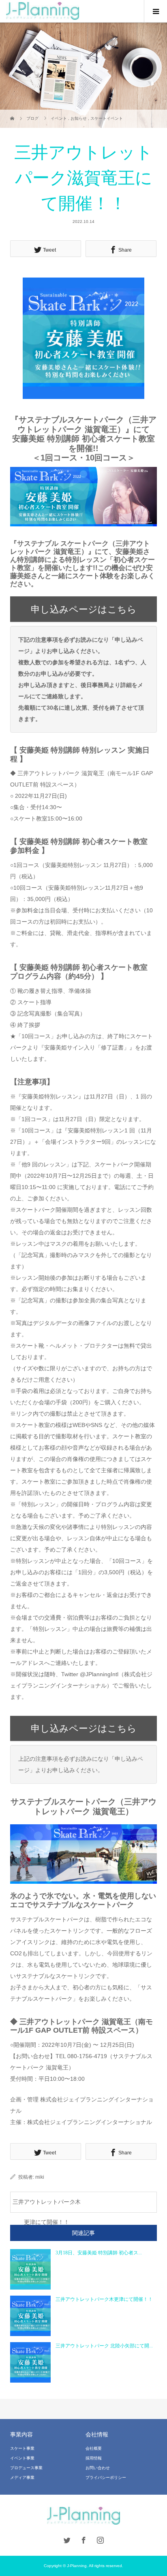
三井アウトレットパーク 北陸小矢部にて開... (104, 2346)
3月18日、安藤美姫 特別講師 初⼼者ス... (99, 2253)
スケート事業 (22, 2448)
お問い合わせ (98, 2468)
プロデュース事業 (26, 2468)
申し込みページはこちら (84, 609)
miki (40, 2177)
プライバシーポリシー (106, 2477)
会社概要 (94, 2448)
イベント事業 (22, 2458)
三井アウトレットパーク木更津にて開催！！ (47, 2206)
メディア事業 (22, 2477)
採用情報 (94, 2458)
